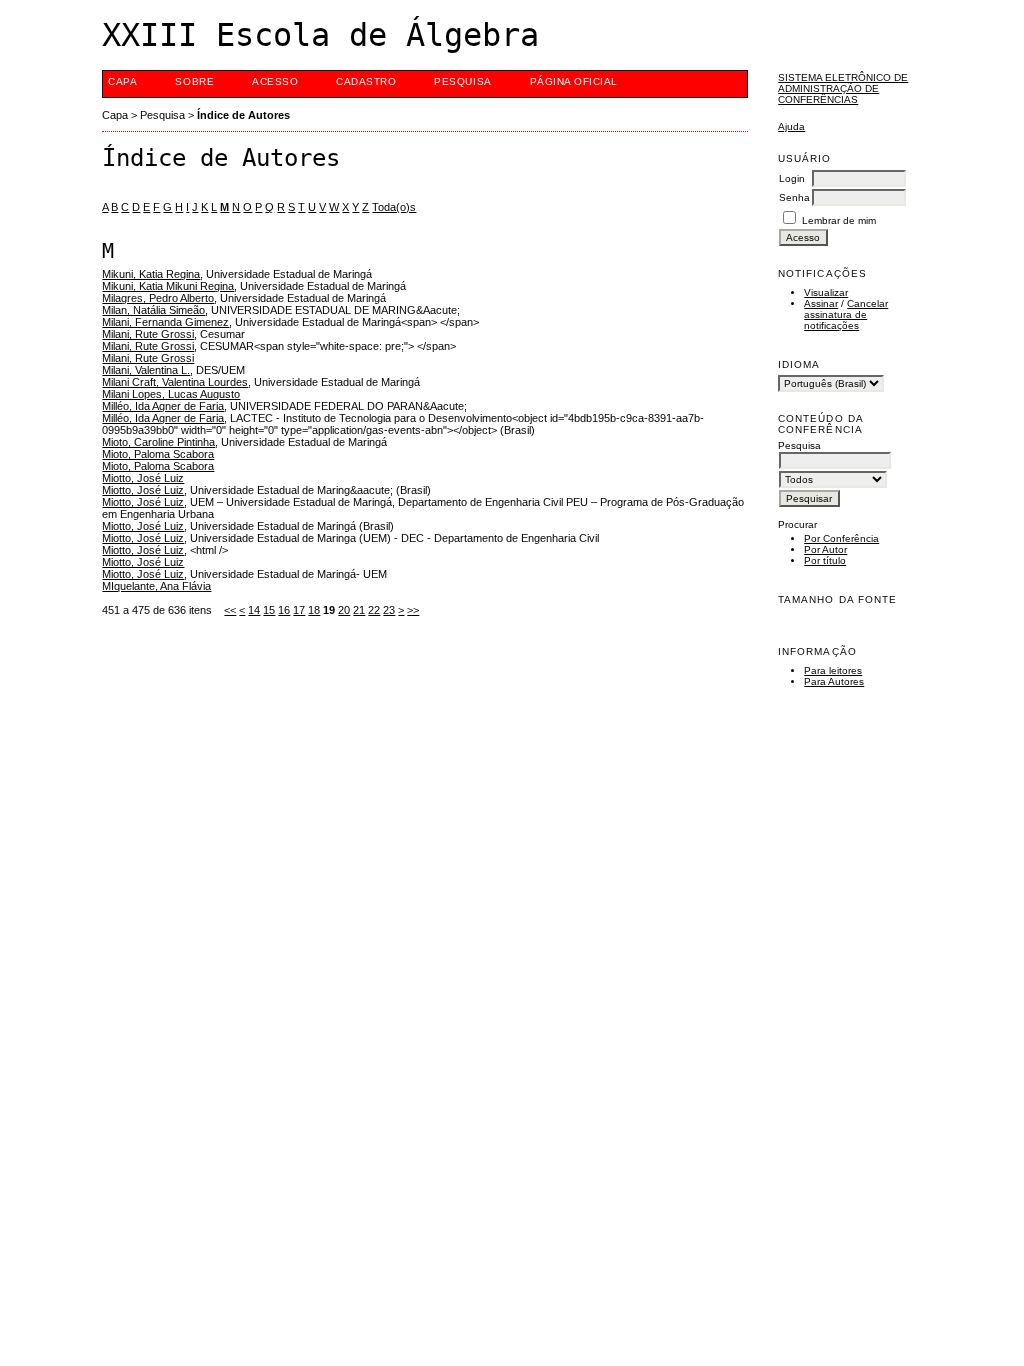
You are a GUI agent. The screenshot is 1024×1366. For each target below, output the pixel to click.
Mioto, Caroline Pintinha (158, 442)
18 (314, 610)
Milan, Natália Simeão (153, 310)
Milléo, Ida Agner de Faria (163, 406)
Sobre (194, 81)
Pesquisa (462, 81)
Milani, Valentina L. (146, 370)
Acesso (275, 81)
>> (413, 610)
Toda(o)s (394, 207)
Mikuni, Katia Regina (151, 274)
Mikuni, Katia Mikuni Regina (168, 286)
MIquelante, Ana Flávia (156, 586)
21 (359, 610)
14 (254, 610)
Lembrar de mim (839, 220)
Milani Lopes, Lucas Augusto (171, 394)
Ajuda (791, 126)
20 (344, 610)
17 (299, 610)
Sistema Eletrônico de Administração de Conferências (843, 88)
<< (230, 610)
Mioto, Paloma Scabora (158, 454)
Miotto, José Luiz (143, 478)
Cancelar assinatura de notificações (846, 314)
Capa (122, 81)
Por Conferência (841, 538)
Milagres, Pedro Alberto (158, 298)
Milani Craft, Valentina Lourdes (175, 382)
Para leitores (833, 670)
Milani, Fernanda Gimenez (165, 322)
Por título (825, 560)
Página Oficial (574, 81)
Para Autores (834, 681)
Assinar (821, 303)
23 (389, 610)
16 (284, 610)
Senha (794, 197)
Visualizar (826, 292)
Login (792, 178)
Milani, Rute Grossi (148, 334)
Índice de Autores (243, 115)
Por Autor (825, 549)
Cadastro (366, 81)
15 (269, 610)
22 (374, 610)
